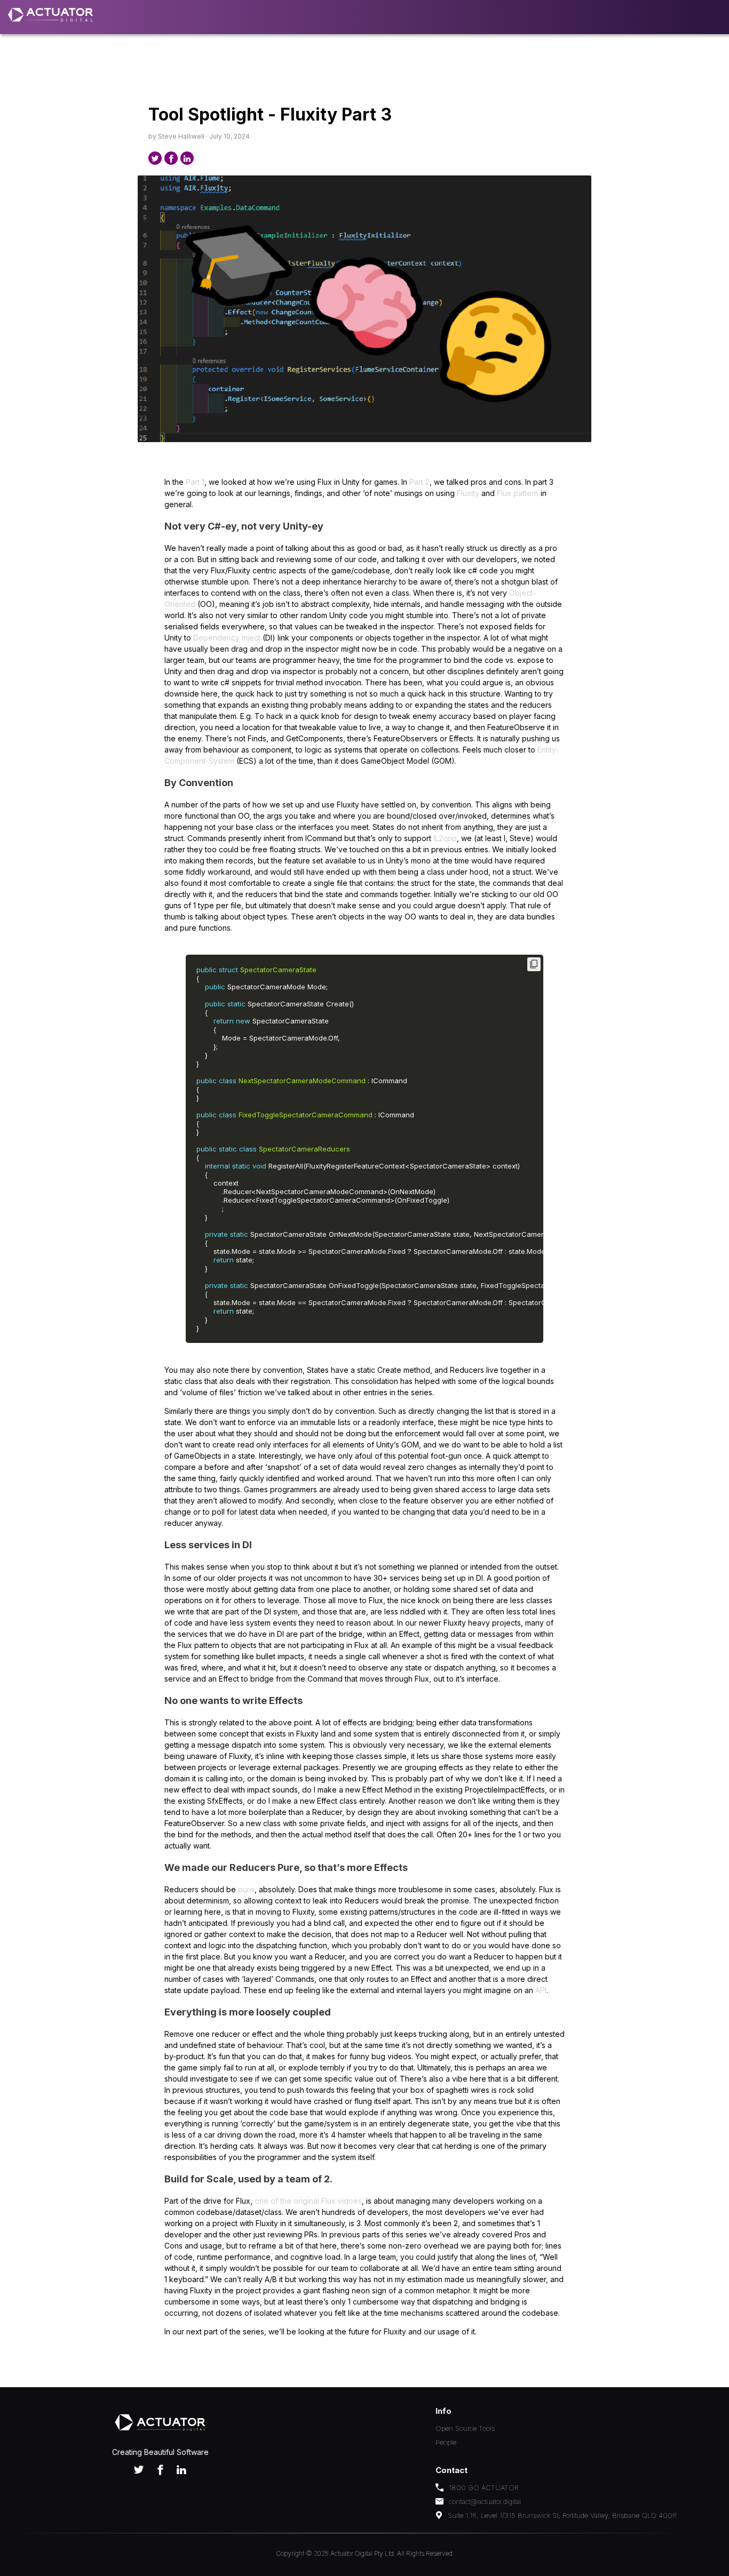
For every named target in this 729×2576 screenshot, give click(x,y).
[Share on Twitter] (155, 158)
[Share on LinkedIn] (187, 158)
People (446, 2442)
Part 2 (419, 482)
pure (246, 1889)
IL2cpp (445, 838)
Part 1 (195, 482)
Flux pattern (518, 493)
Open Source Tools (465, 2428)
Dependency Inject (227, 638)
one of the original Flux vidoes (308, 2201)
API (541, 1990)
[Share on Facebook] (171, 158)
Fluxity (468, 493)
